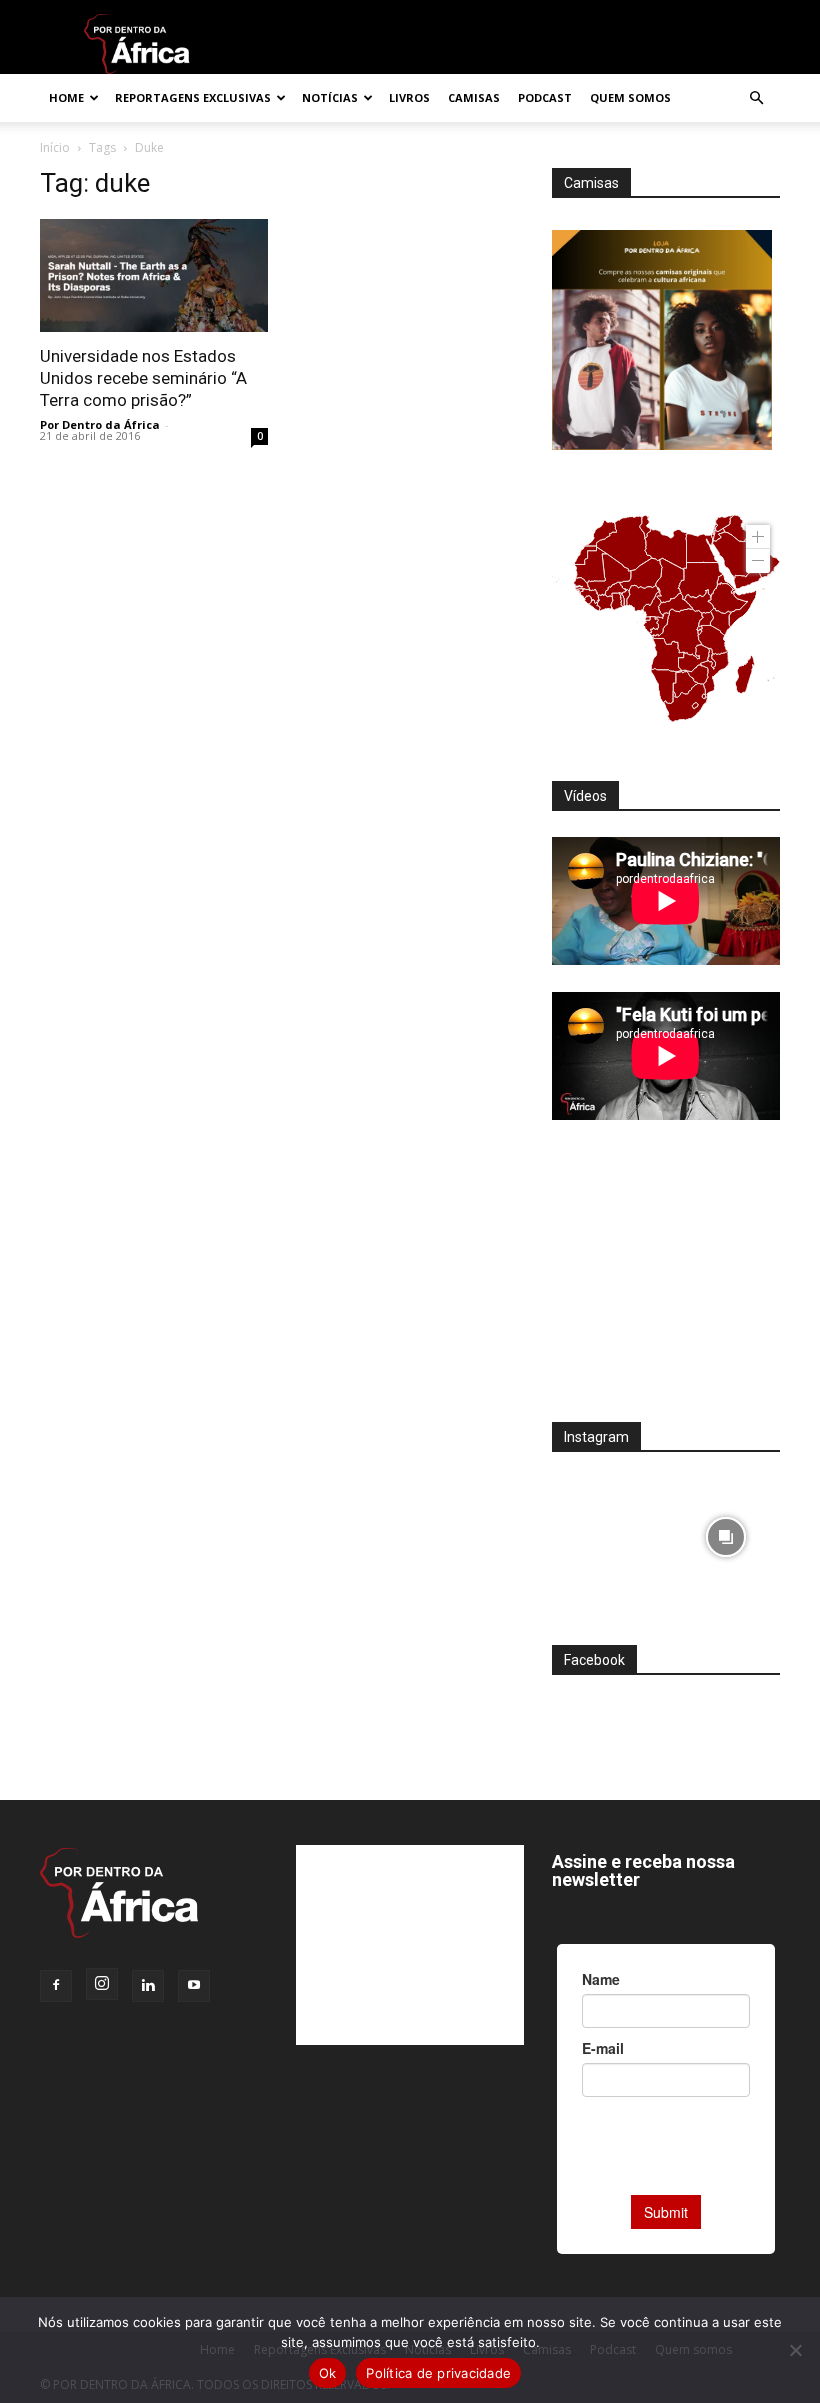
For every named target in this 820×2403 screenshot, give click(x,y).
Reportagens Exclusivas (193, 97)
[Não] (795, 2350)
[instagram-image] (606, 1532)
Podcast (545, 97)
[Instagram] (102, 1984)
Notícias (330, 97)
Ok (328, 2373)
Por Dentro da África (100, 424)
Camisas (474, 97)
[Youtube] (194, 1986)
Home (66, 97)
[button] (756, 98)
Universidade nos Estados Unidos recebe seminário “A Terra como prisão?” (143, 378)
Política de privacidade (438, 2373)
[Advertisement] (666, 1284)
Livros (409, 97)
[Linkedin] (148, 1986)
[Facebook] (56, 1986)
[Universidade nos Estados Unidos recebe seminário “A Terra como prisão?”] (154, 275)
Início (55, 147)
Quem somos (630, 97)
